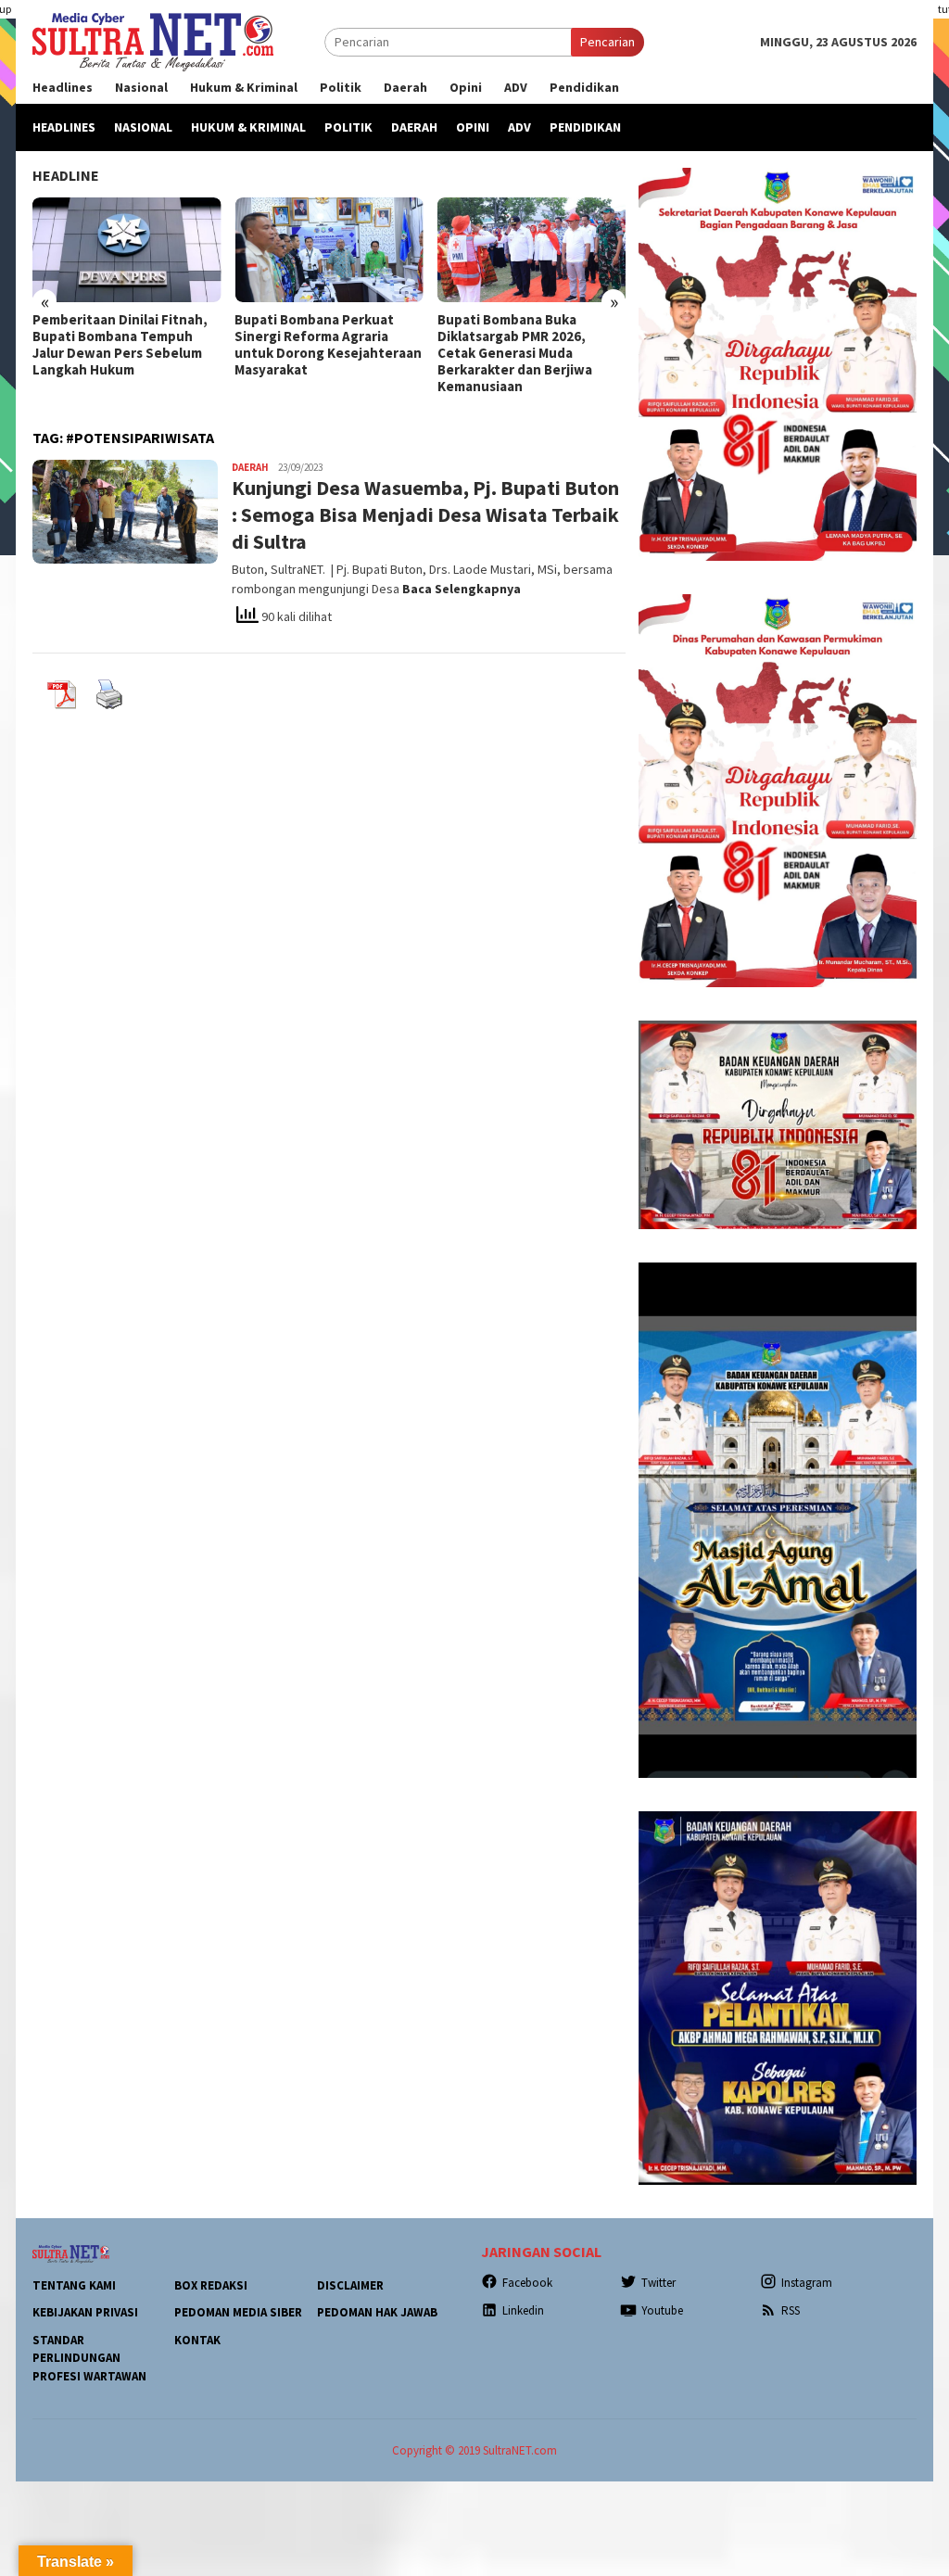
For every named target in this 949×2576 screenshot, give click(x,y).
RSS (791, 2310)
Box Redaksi (211, 2285)
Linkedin (523, 2310)
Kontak (197, 2340)
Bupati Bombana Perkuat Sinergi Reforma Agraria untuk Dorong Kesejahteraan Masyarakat (328, 345)
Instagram (807, 2283)
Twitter (658, 2283)
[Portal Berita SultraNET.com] (153, 41)
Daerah (250, 467)
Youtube (662, 2310)
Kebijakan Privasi (85, 2312)
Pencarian (607, 42)
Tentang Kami (74, 2285)
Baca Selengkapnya (462, 589)
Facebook (527, 2283)
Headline (66, 175)
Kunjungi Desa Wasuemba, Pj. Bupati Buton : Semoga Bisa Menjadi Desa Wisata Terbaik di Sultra (425, 514)
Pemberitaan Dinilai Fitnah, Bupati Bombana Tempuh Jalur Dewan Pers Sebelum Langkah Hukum (120, 345)
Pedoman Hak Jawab (377, 2312)
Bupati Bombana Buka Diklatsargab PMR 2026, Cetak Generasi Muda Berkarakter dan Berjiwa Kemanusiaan (515, 353)
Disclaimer (350, 2285)
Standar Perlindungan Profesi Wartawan (89, 2358)
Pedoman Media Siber (238, 2312)
